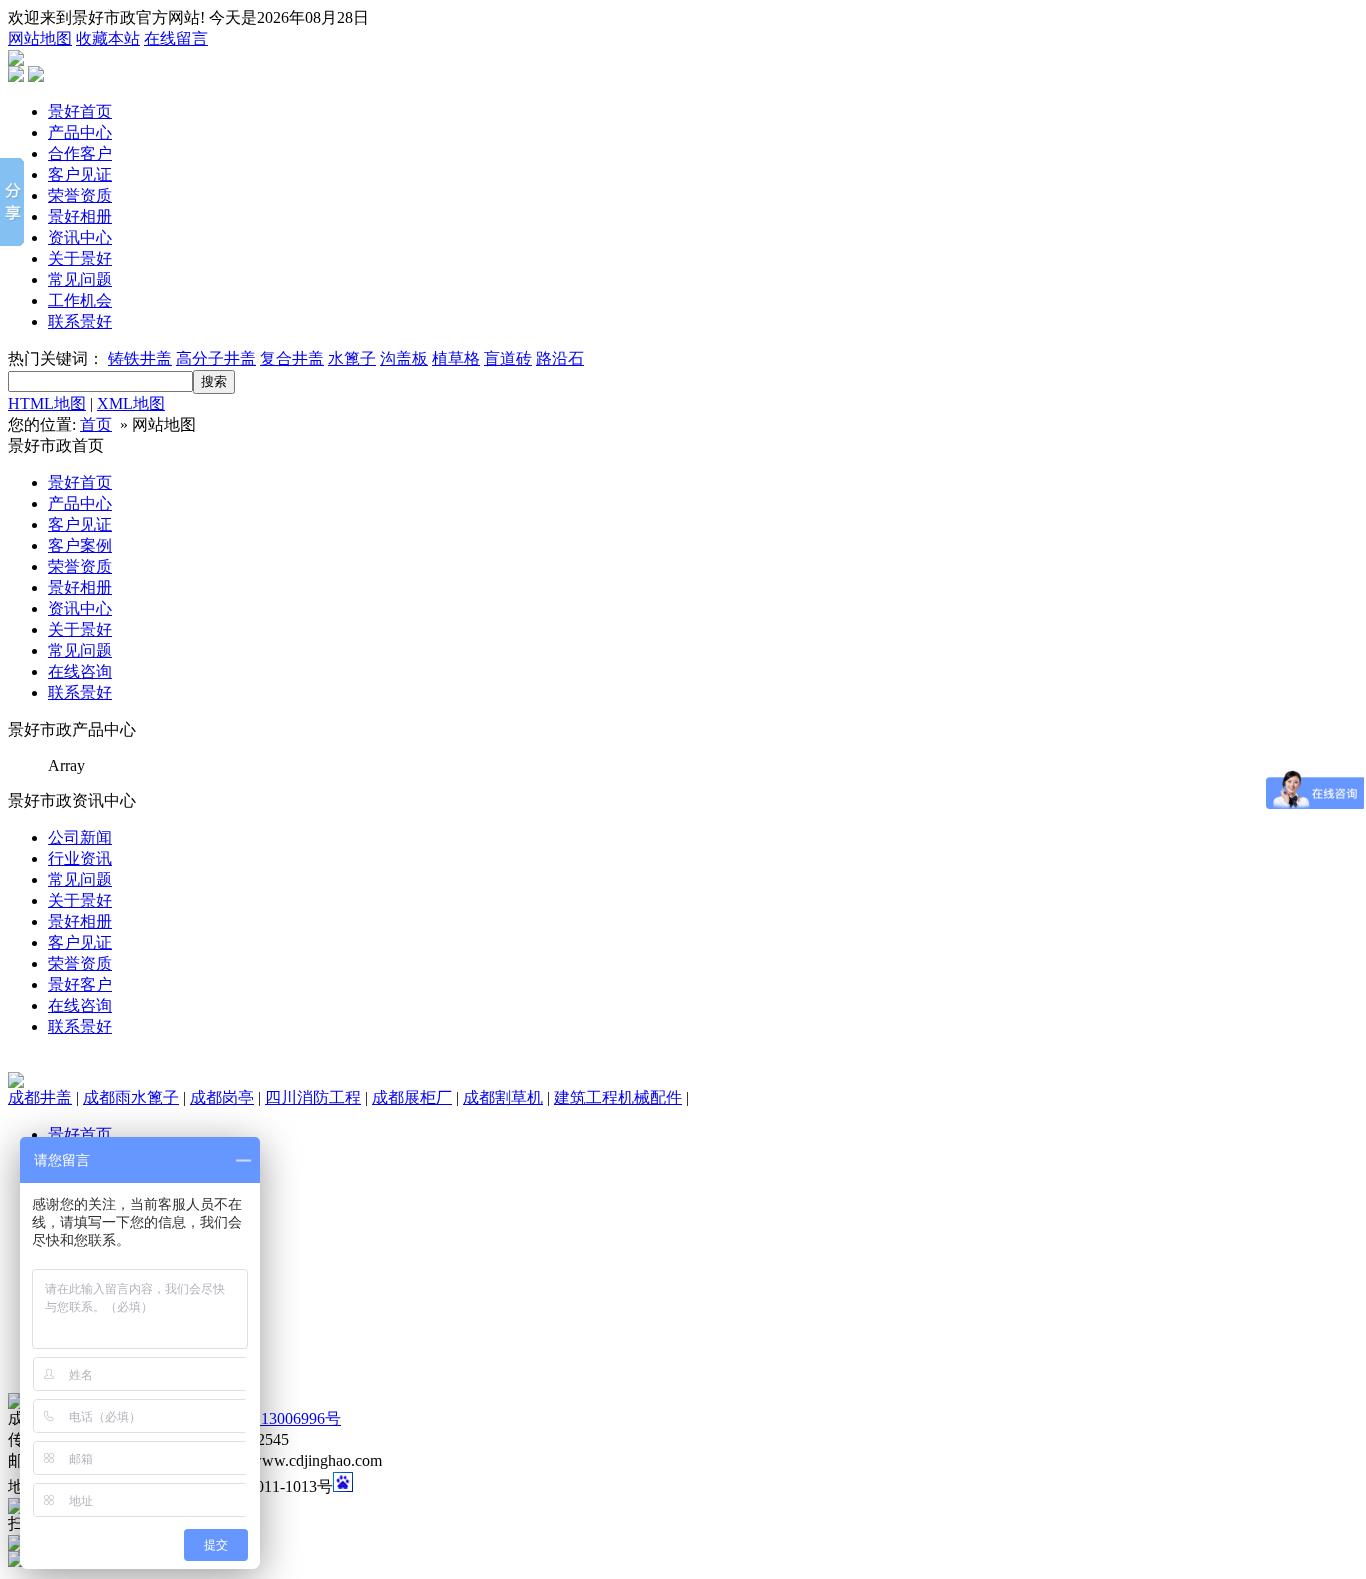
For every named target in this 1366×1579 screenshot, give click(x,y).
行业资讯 (80, 858)
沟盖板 (404, 358)
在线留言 (176, 38)
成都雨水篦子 (131, 1097)
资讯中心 (80, 237)
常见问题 (80, 279)
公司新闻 (80, 837)
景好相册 (80, 216)
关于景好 (80, 258)
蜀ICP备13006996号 (272, 1418)
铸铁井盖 (140, 358)
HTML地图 (47, 403)
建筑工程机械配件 (618, 1097)
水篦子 (352, 358)
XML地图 (131, 403)
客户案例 (80, 545)
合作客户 (80, 153)
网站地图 (40, 38)
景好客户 (80, 984)
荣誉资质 (80, 195)
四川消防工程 (313, 1097)
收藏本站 (108, 38)
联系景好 (80, 321)
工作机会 (80, 300)
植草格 (456, 358)
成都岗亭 (222, 1097)
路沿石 (560, 358)
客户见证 (80, 174)
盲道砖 (508, 358)
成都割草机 (503, 1097)
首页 (96, 424)
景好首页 (80, 111)
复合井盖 (292, 358)
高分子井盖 (216, 358)
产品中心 (80, 132)
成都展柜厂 (412, 1097)
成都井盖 (40, 1097)
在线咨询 (80, 671)
